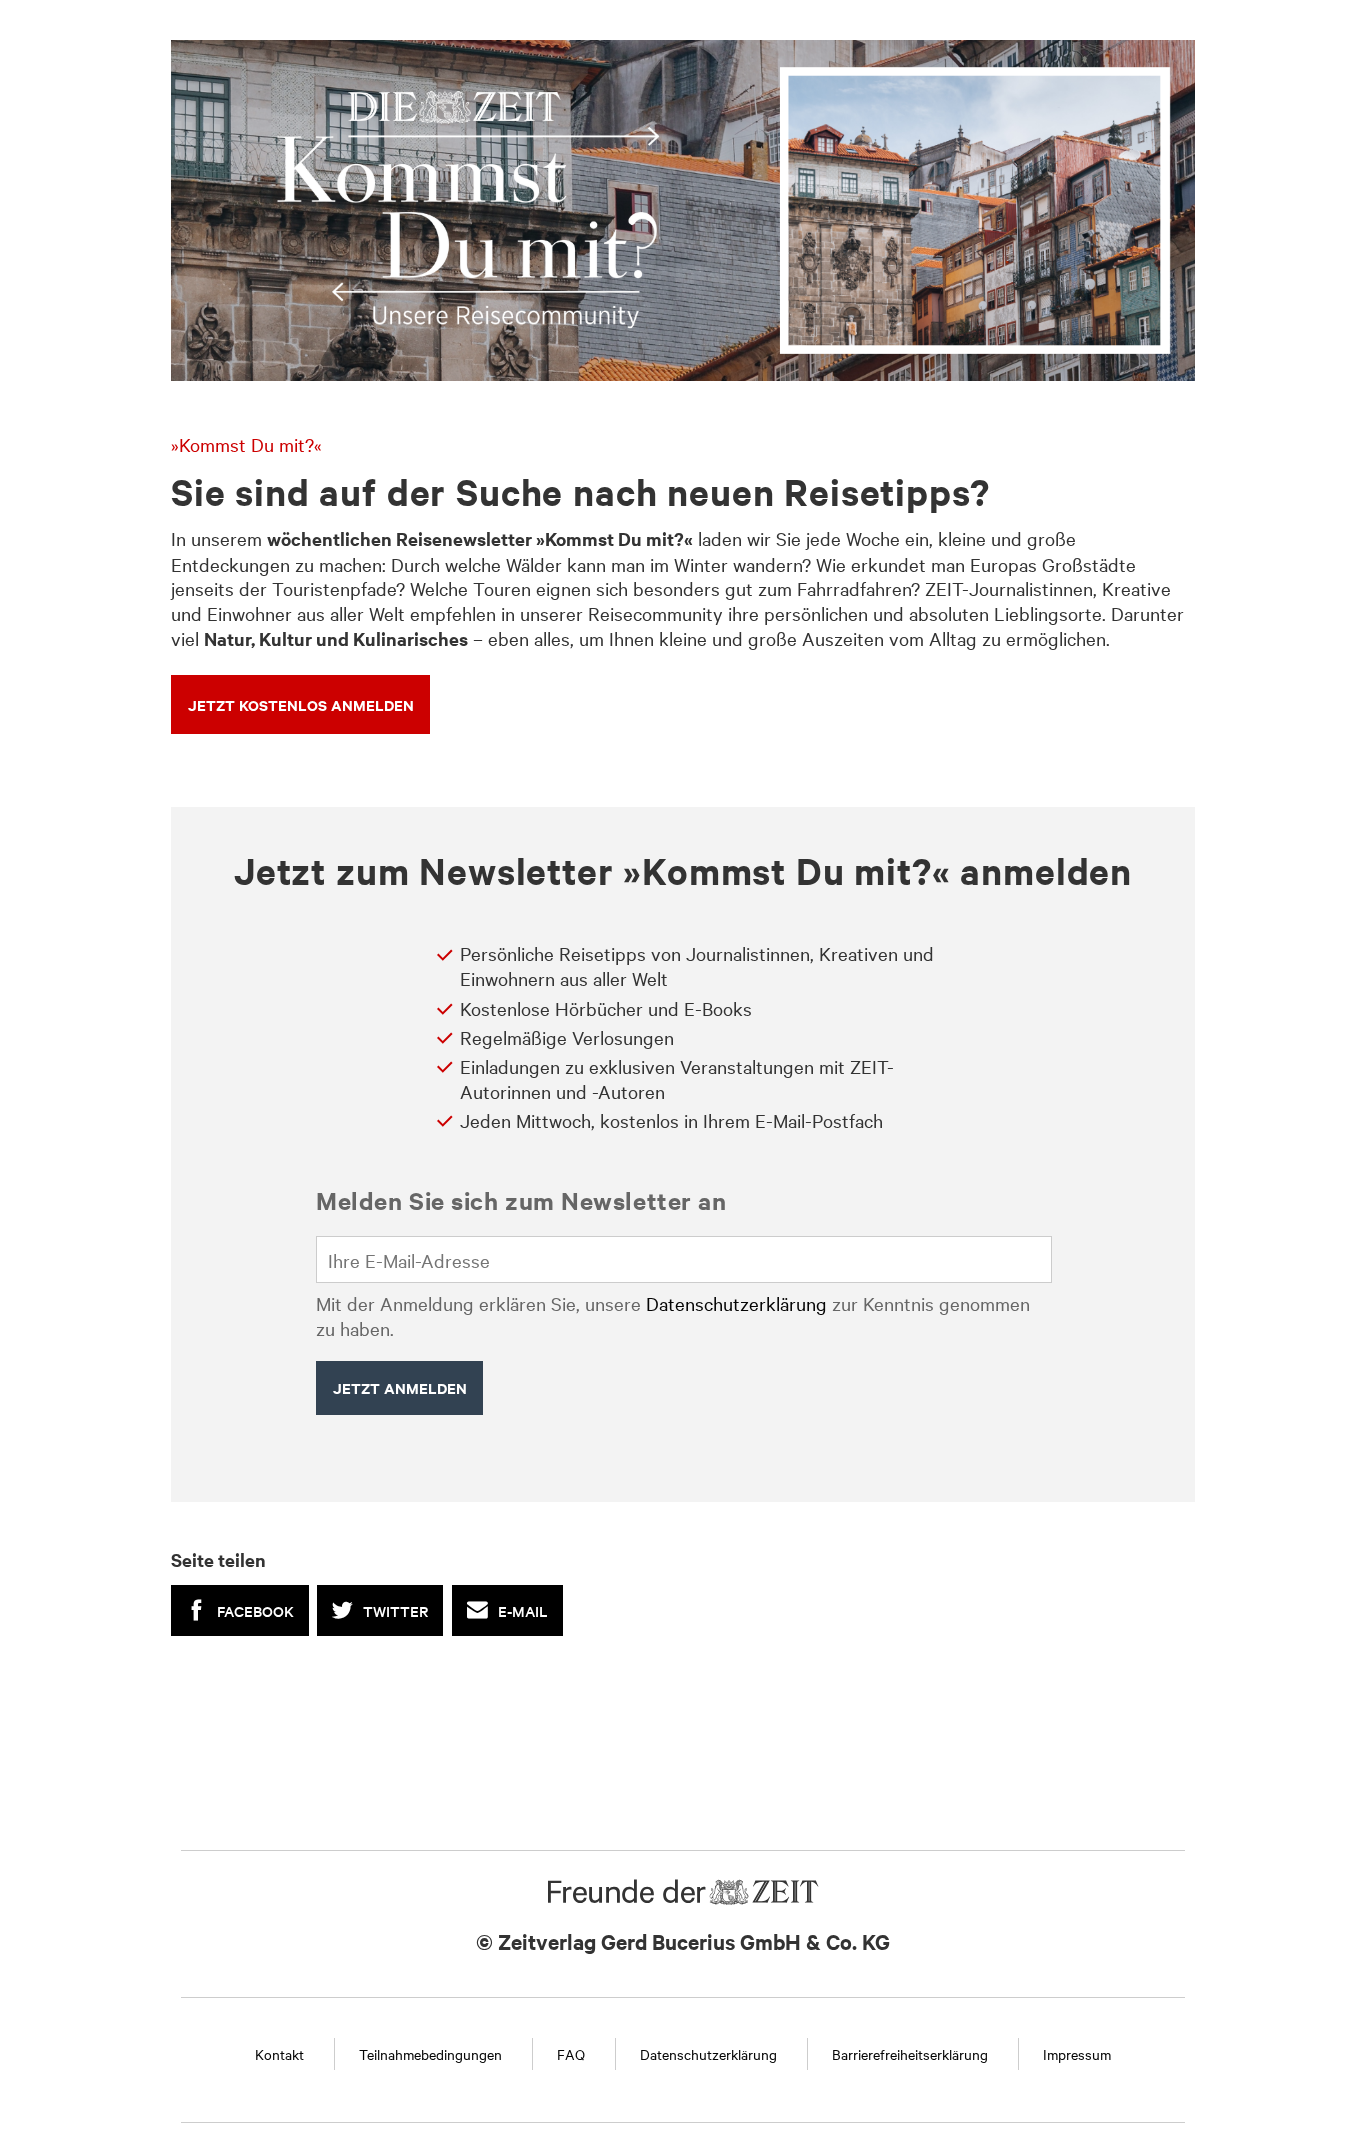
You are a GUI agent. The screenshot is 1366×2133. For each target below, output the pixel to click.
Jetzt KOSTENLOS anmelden (301, 704)
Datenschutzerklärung (736, 1303)
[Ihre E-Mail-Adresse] (684, 1260)
